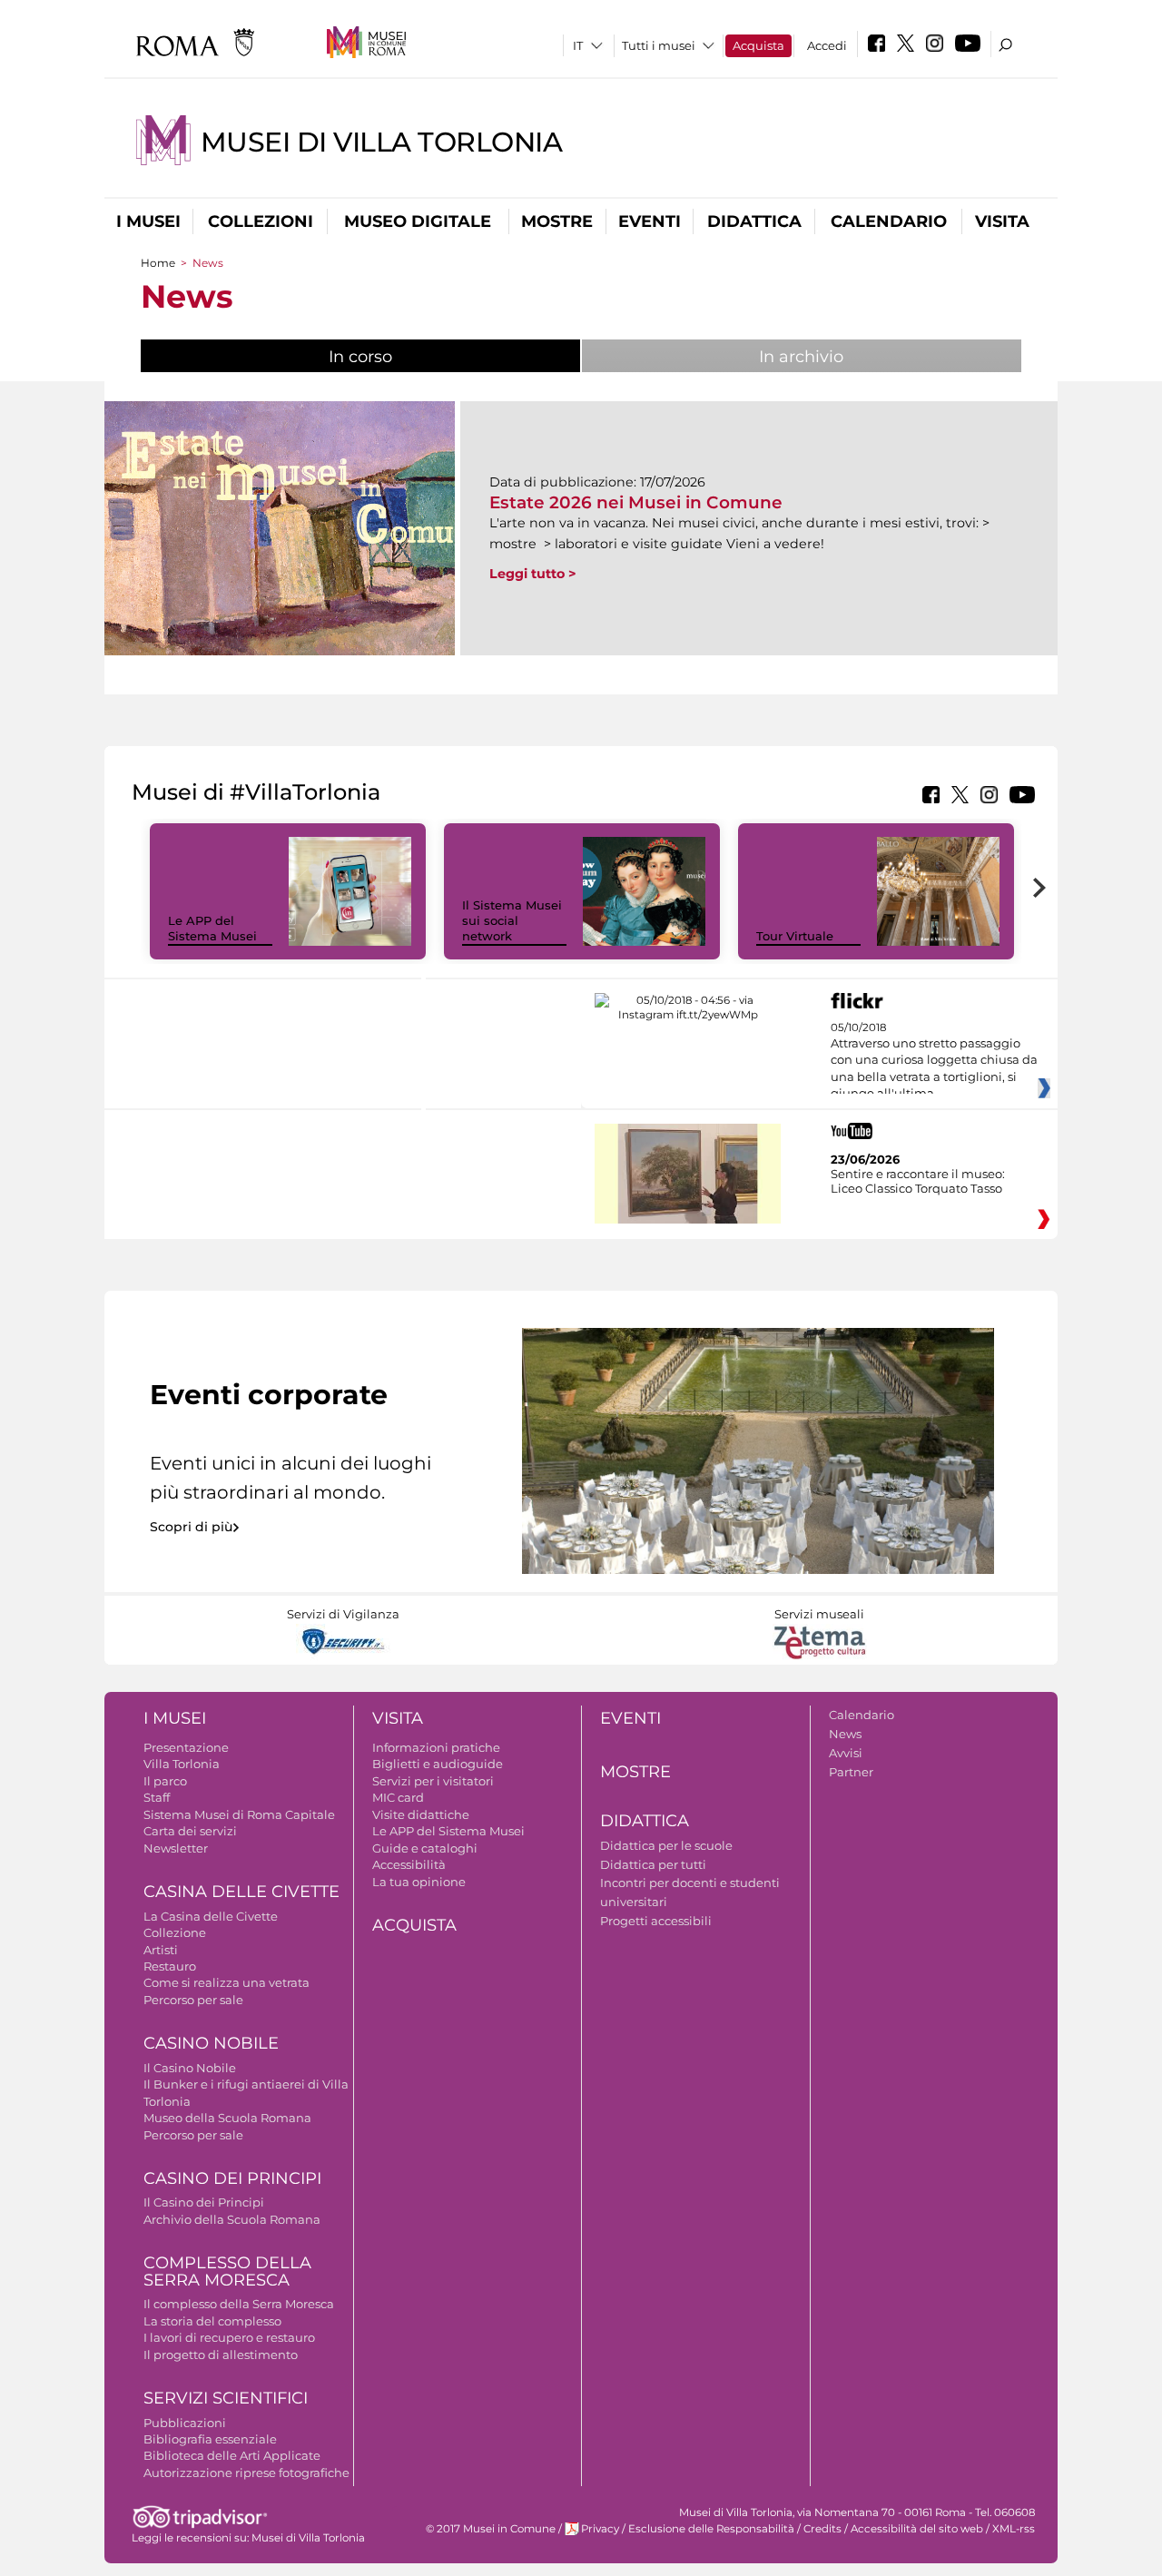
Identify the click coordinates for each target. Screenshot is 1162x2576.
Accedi (827, 45)
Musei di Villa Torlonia (381, 142)
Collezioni (261, 221)
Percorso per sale (193, 2000)
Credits (822, 2529)
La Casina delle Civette (211, 1916)
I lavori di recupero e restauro (229, 2337)
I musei (148, 221)
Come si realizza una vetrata (226, 1982)
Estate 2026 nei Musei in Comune (636, 502)
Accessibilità (409, 1864)
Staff (157, 1797)
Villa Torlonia (182, 1764)
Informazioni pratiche (436, 1747)
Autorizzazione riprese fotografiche (246, 2473)
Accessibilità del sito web (917, 2529)
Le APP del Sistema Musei (212, 928)
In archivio (801, 357)
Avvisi (846, 1753)
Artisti (161, 1950)
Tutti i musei (659, 45)
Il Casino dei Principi (204, 2202)
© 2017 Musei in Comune (491, 2529)
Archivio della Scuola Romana (232, 2219)
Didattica (754, 221)
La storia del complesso (212, 2321)
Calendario (889, 221)
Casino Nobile (211, 2043)
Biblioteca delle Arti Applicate (232, 2455)
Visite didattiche (421, 1814)
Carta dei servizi (190, 1831)
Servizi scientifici (226, 2398)
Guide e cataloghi (425, 1848)
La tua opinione (419, 1882)
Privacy (600, 2529)
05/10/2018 (934, 1061)
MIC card (398, 1797)
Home (158, 263)
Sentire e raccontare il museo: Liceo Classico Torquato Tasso (918, 1181)
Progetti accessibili (656, 1921)
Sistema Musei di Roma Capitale (239, 1814)
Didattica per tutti (653, 1864)
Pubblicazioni (185, 2423)
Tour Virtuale (795, 936)
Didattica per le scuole (666, 1845)
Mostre (557, 221)
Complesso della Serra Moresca (227, 2271)
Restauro (170, 1966)
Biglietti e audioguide (438, 1764)
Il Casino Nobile (190, 2068)
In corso (421, 357)
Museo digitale (418, 221)
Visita (1002, 221)
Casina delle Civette (241, 1892)
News (845, 1734)
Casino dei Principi (232, 2178)
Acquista (758, 45)
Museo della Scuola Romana (227, 2118)
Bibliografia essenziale (210, 2439)
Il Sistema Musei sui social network (512, 920)
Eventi (650, 221)
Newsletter (176, 1848)
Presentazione (186, 1747)
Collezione (175, 1932)
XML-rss (1014, 2529)
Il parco (165, 1781)
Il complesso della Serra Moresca (239, 2304)
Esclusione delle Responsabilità (711, 2529)
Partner (851, 1772)
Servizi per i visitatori (433, 1781)
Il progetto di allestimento (221, 2355)
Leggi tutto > (533, 574)
